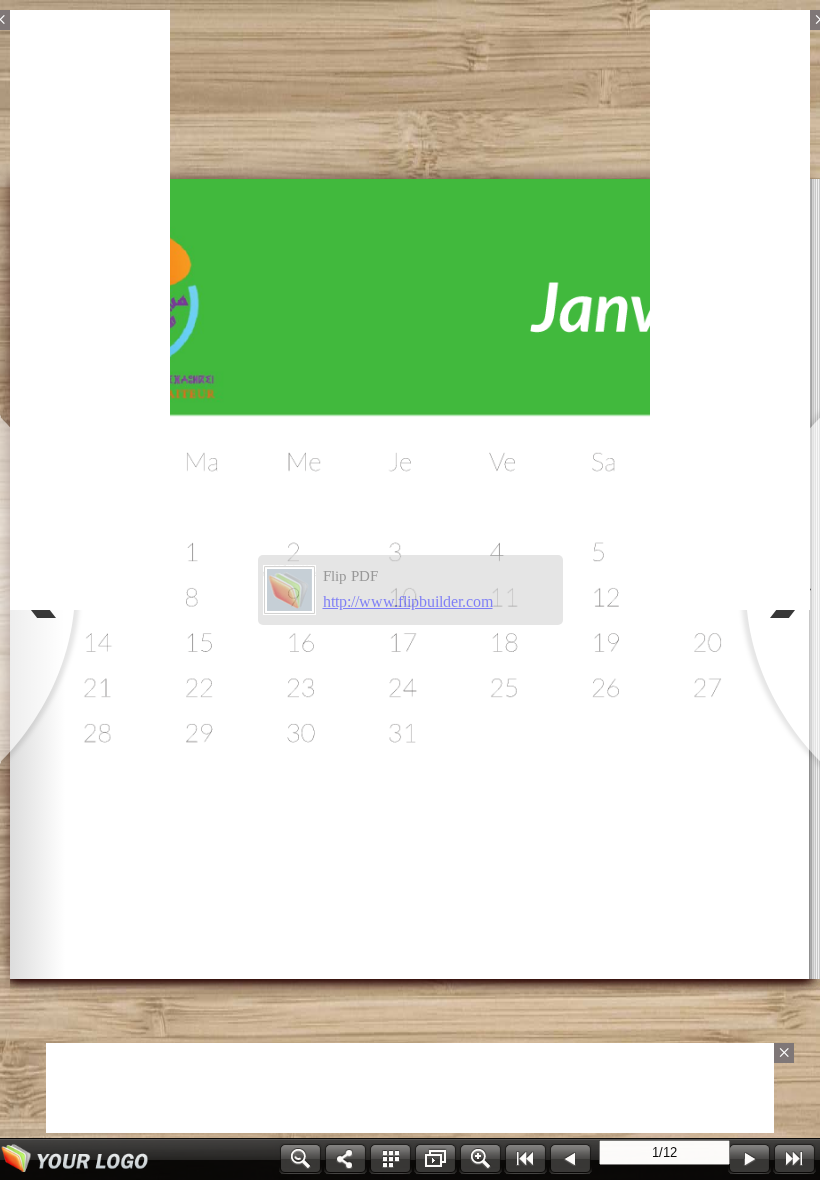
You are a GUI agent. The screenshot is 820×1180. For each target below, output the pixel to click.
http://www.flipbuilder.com (408, 601)
